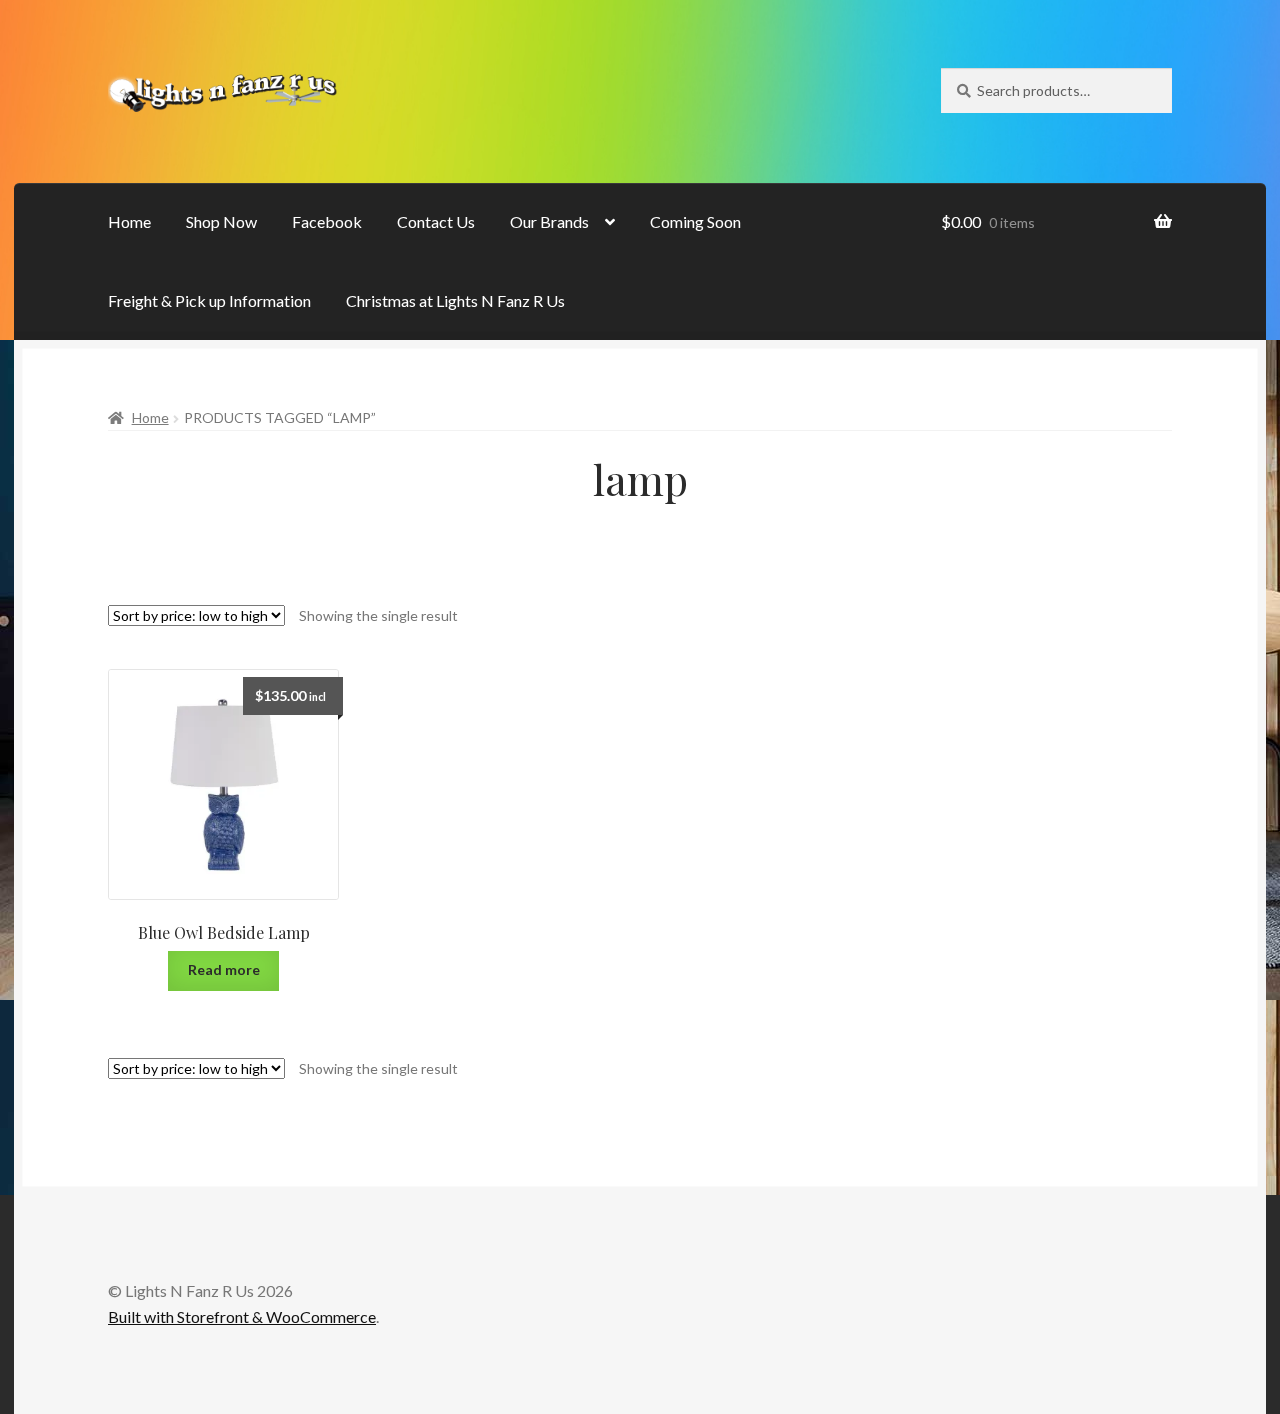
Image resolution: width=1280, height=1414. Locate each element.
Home (129, 221)
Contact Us (436, 221)
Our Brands (549, 221)
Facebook (327, 221)
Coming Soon (695, 221)
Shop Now (221, 221)
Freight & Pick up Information (209, 300)
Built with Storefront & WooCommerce (242, 1316)
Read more (224, 969)
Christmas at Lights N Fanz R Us (455, 300)
